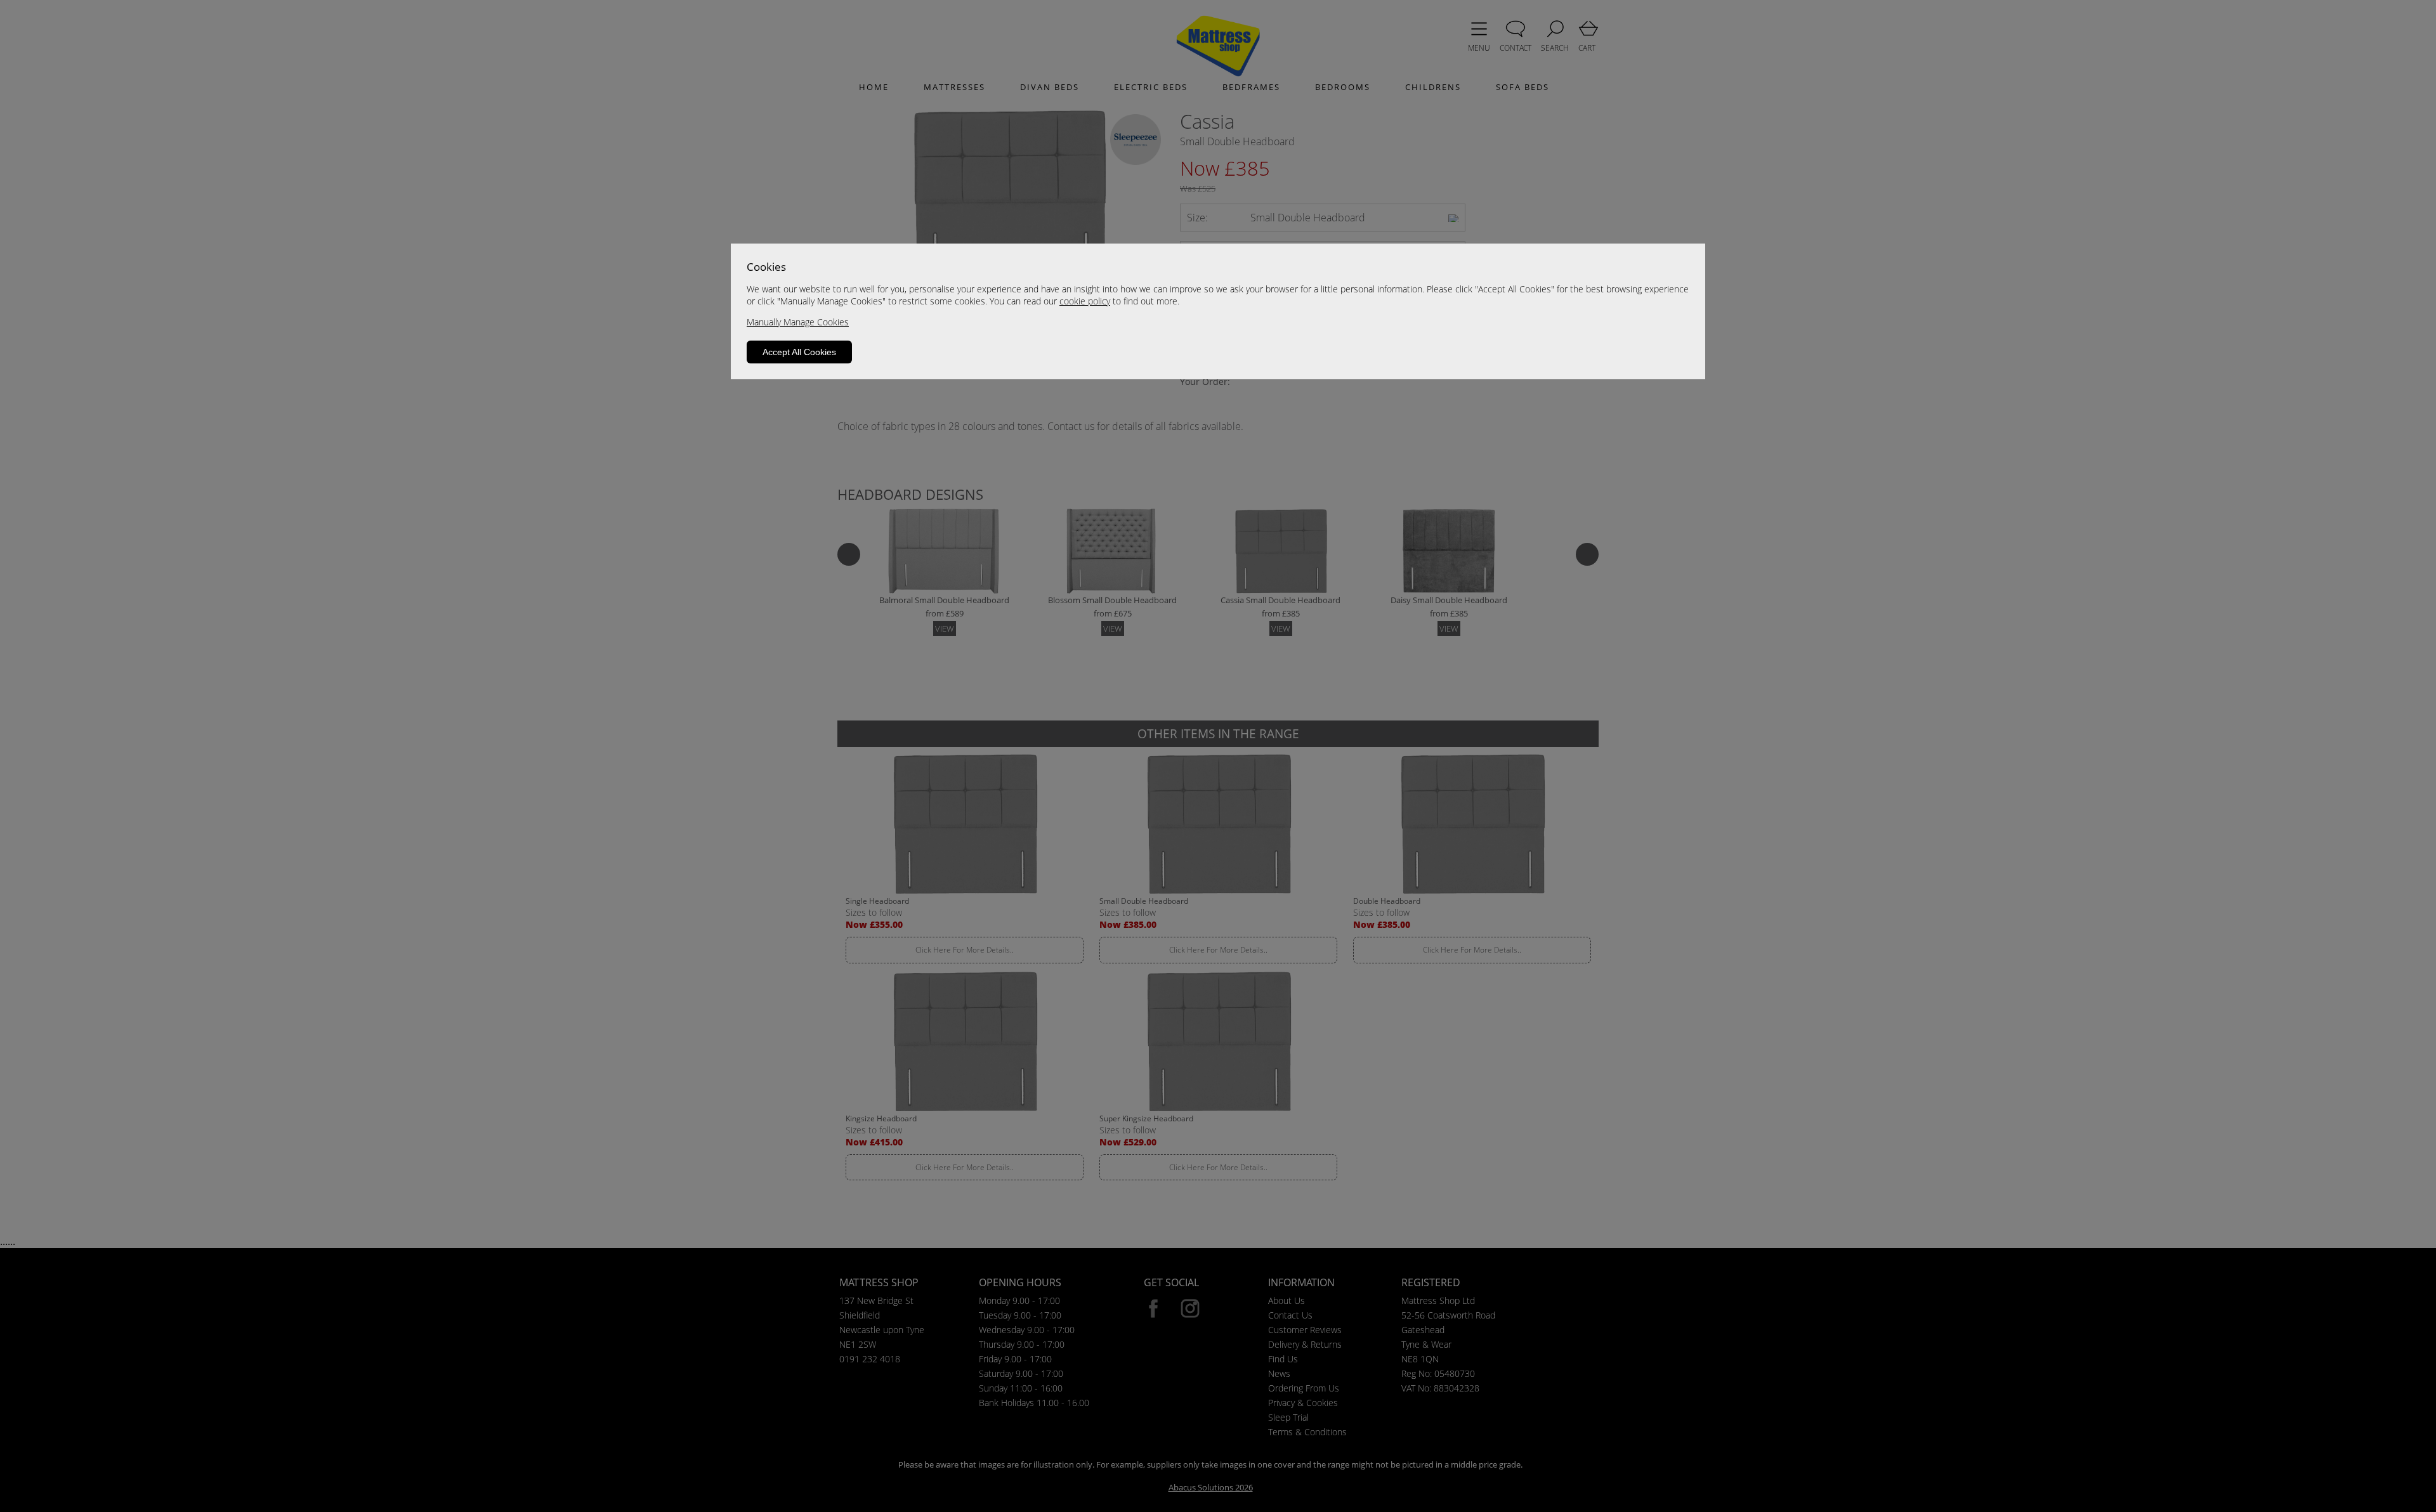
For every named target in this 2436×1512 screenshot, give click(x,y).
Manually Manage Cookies (798, 322)
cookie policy (1085, 301)
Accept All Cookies (799, 352)
